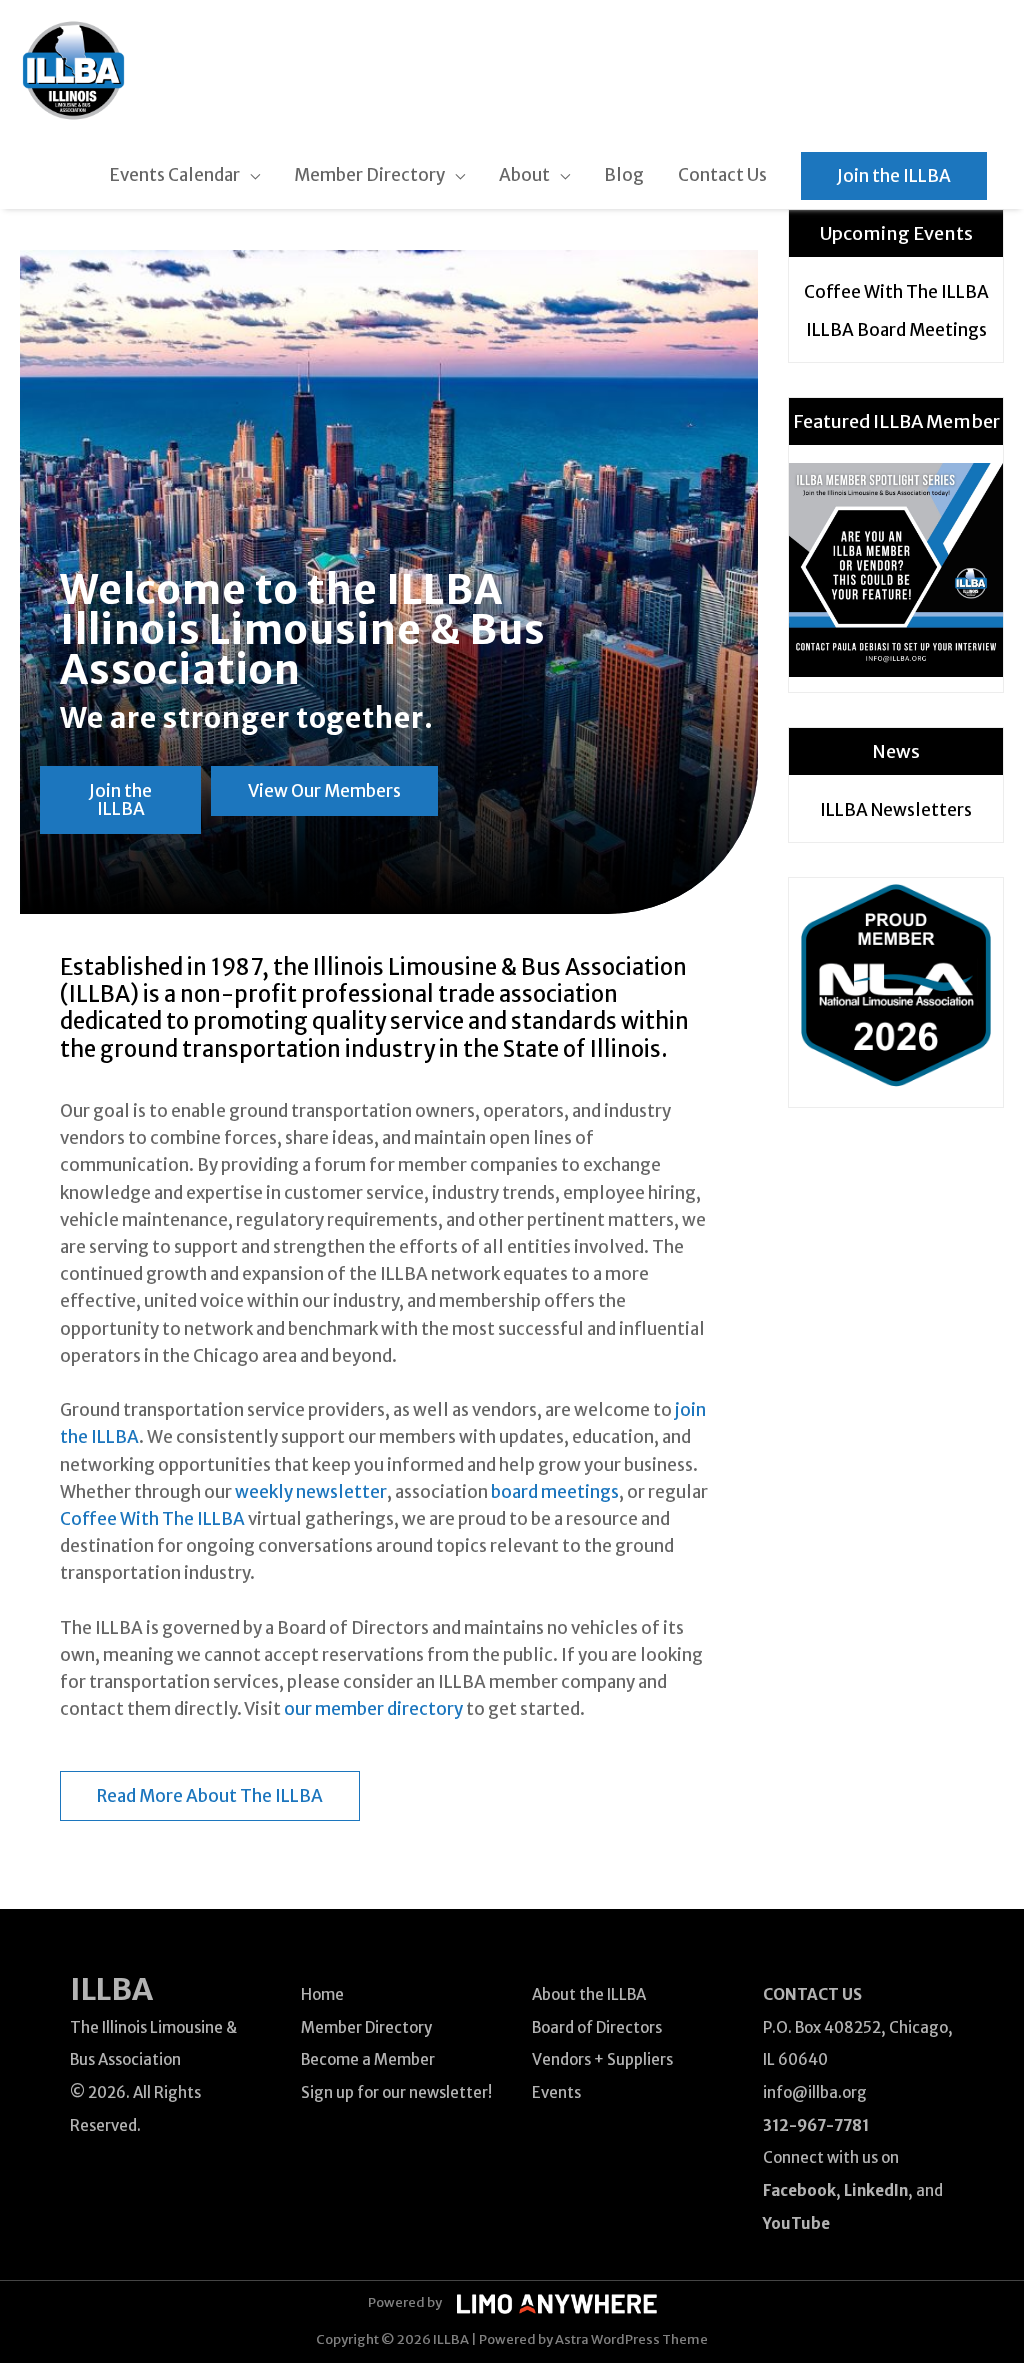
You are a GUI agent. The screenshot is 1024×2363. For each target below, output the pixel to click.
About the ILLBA (589, 1994)
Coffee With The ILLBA (152, 1519)
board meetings (555, 1492)
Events (556, 2092)
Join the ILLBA (894, 176)
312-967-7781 (816, 2125)
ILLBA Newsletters (896, 810)
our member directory (373, 1709)
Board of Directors (597, 2027)
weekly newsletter (311, 1492)
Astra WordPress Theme (631, 2339)
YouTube (796, 2223)
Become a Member (368, 2059)
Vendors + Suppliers (602, 2059)
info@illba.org (815, 2092)
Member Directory (366, 2027)
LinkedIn (876, 2190)
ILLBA (111, 1989)
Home (322, 1994)
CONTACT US (812, 1994)
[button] (120, 800)
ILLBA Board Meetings (896, 330)
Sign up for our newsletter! (396, 2092)
